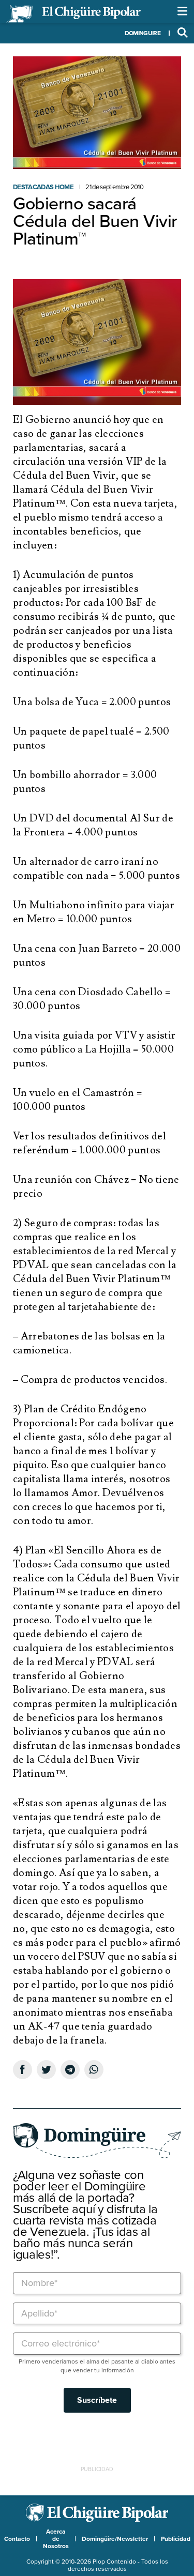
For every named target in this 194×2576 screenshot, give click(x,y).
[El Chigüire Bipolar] (73, 14)
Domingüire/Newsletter (115, 2539)
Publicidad (176, 2539)
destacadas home (43, 187)
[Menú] (183, 11)
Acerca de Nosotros (56, 2539)
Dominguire (143, 33)
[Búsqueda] (183, 33)
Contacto (17, 2539)
